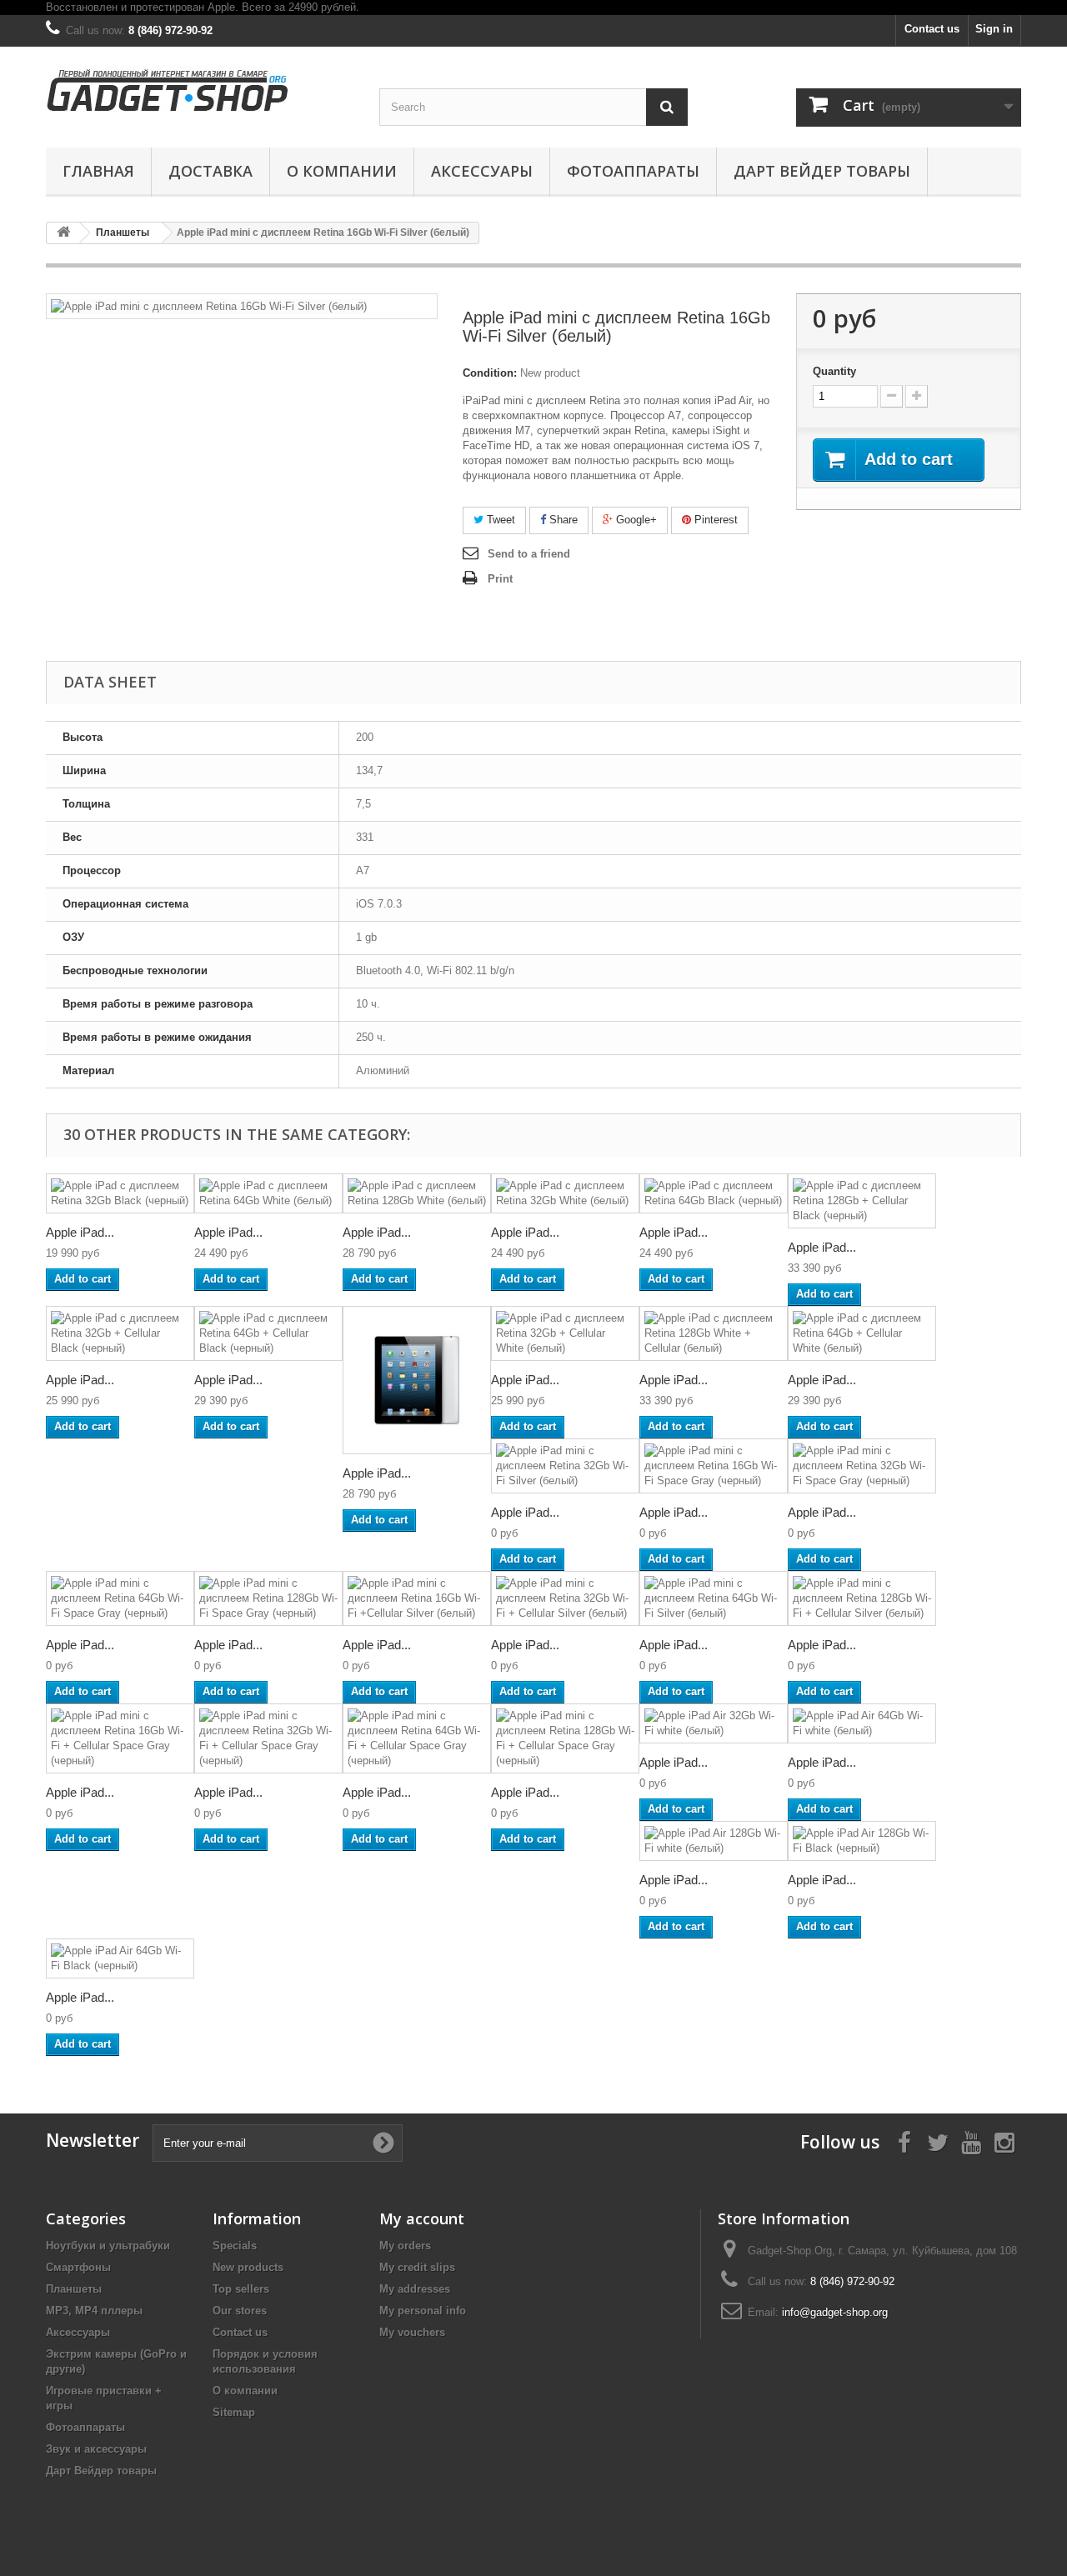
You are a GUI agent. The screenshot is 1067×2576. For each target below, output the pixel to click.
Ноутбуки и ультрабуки (108, 2246)
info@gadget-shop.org (835, 2312)
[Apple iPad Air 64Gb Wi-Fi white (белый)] (862, 1723)
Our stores (240, 2311)
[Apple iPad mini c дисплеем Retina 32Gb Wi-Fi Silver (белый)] (565, 1466)
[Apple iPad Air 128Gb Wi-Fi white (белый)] (714, 1841)
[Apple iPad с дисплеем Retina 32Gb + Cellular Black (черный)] (120, 1333)
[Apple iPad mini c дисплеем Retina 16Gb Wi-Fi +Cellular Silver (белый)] (417, 1598)
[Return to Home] (63, 233)
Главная (98, 171)
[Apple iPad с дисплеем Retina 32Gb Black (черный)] (120, 1193)
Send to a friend (529, 554)
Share (562, 520)
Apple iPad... (80, 1232)
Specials (235, 2246)
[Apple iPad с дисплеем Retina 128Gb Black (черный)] (417, 1380)
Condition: (490, 373)
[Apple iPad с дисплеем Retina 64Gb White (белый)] (268, 1193)
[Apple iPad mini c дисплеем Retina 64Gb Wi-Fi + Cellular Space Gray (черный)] (417, 1738)
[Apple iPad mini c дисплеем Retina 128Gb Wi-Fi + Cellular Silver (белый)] (862, 1598)
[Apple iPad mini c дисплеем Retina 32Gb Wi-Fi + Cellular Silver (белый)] (565, 1598)
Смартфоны (78, 2267)
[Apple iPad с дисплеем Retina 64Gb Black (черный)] (714, 1193)
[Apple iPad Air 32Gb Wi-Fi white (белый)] (714, 1723)
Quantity (834, 371)
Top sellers (241, 2289)
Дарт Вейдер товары (822, 171)
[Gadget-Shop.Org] (200, 86)
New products (248, 2267)
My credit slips (417, 2267)
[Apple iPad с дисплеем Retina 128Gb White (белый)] (417, 1193)
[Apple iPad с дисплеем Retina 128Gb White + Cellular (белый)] (714, 1333)
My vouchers (412, 2332)
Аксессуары (482, 171)
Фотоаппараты (633, 171)
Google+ (635, 520)
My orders (405, 2246)
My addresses (415, 2289)
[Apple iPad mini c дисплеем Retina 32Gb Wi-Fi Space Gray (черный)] (862, 1466)
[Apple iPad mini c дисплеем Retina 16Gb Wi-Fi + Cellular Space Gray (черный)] (120, 1738)
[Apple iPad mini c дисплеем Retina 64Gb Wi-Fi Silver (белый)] (714, 1598)
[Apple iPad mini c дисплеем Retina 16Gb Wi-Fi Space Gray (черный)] (714, 1466)
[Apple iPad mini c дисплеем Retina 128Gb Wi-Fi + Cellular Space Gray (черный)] (565, 1738)
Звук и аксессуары (96, 2449)
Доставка (210, 171)
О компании (342, 171)
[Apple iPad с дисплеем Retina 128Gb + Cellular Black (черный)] (862, 1201)
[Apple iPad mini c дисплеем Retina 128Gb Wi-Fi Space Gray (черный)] (268, 1598)
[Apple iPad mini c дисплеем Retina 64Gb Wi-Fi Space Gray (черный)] (120, 1598)
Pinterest (714, 520)
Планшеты (74, 2289)
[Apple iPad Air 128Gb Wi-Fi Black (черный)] (862, 1841)
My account (422, 2218)
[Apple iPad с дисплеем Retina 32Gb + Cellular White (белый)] (565, 1333)
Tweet (499, 520)
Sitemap (234, 2412)
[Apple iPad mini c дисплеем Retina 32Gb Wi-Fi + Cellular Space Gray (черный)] (268, 1738)
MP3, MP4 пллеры (94, 2311)
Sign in (994, 29)
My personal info (423, 2311)
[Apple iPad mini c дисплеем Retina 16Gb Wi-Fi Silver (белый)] (209, 305)
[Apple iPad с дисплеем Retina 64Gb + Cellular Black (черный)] (268, 1333)
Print (500, 579)
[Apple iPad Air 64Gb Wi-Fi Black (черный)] (120, 1958)
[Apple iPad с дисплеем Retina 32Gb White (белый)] (565, 1193)
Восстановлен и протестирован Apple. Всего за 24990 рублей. (203, 7)
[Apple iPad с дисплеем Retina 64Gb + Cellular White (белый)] (862, 1333)
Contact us (932, 29)
